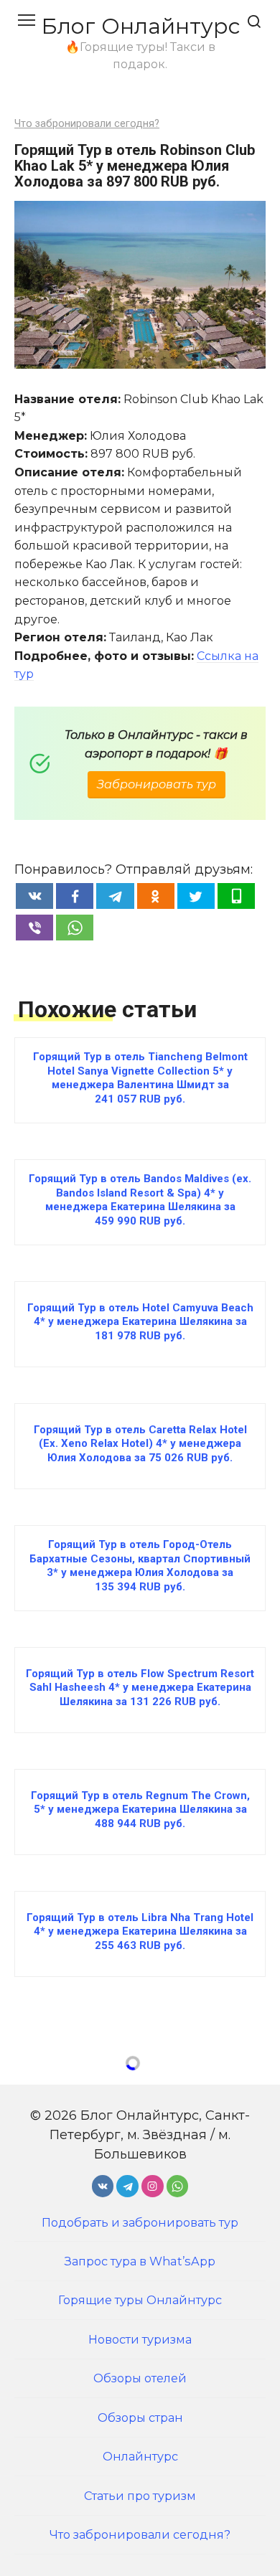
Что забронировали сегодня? (87, 124)
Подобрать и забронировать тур (140, 2222)
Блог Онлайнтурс (140, 26)
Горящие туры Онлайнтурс (140, 2300)
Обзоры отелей (140, 2378)
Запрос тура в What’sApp (140, 2261)
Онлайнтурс (140, 2456)
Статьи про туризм (140, 2496)
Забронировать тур (157, 784)
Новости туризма (140, 2339)
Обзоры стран (140, 2417)
